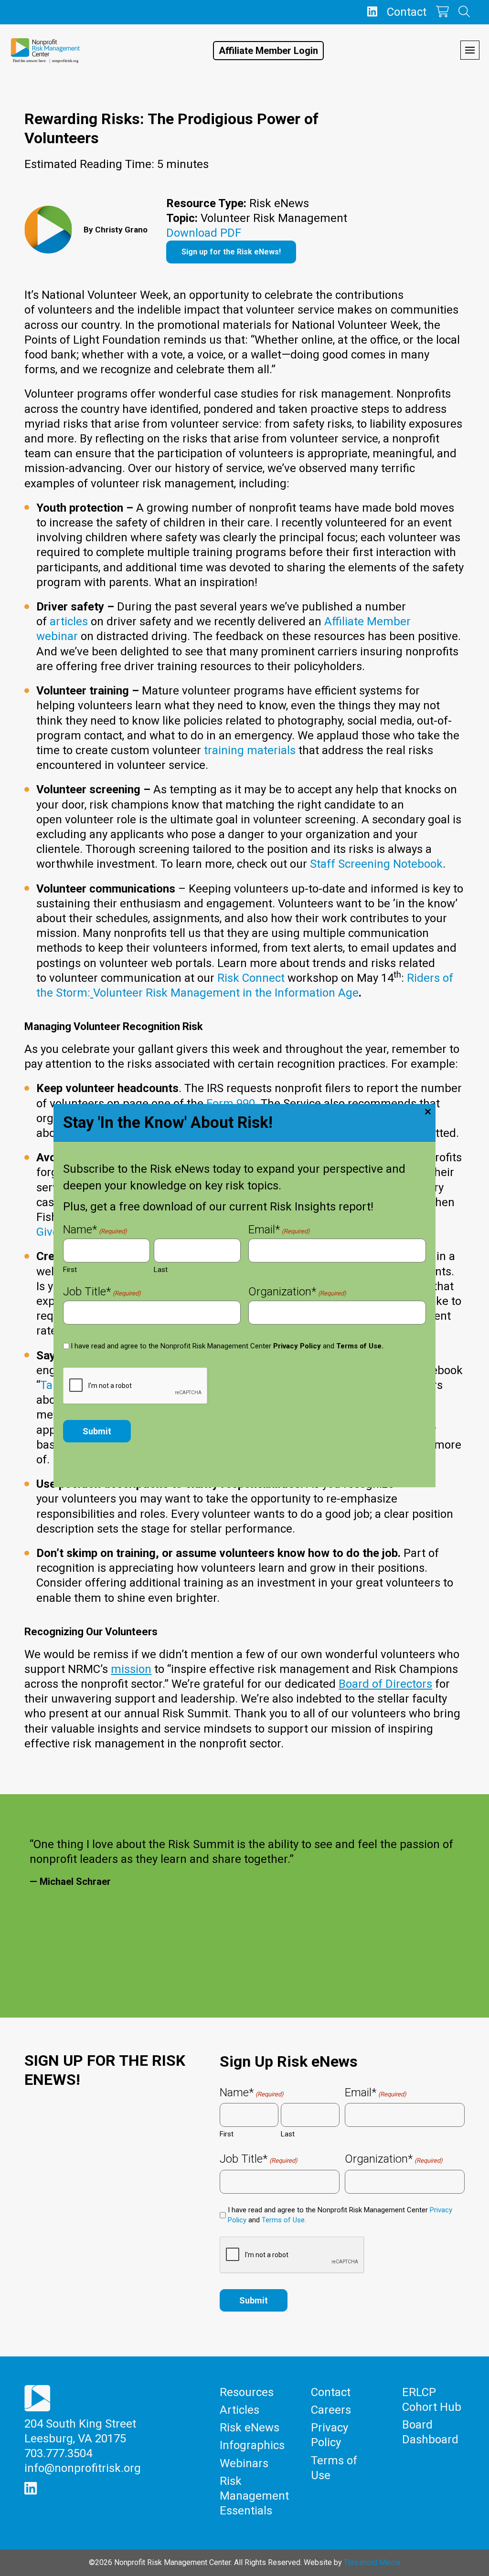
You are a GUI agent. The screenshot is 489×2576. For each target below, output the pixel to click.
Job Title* (102, 1293)
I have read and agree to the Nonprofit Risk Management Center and (227, 1346)
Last (161, 1270)
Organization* (297, 1293)
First (70, 1270)
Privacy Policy (297, 1346)
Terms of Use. (360, 1346)
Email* (279, 1230)
